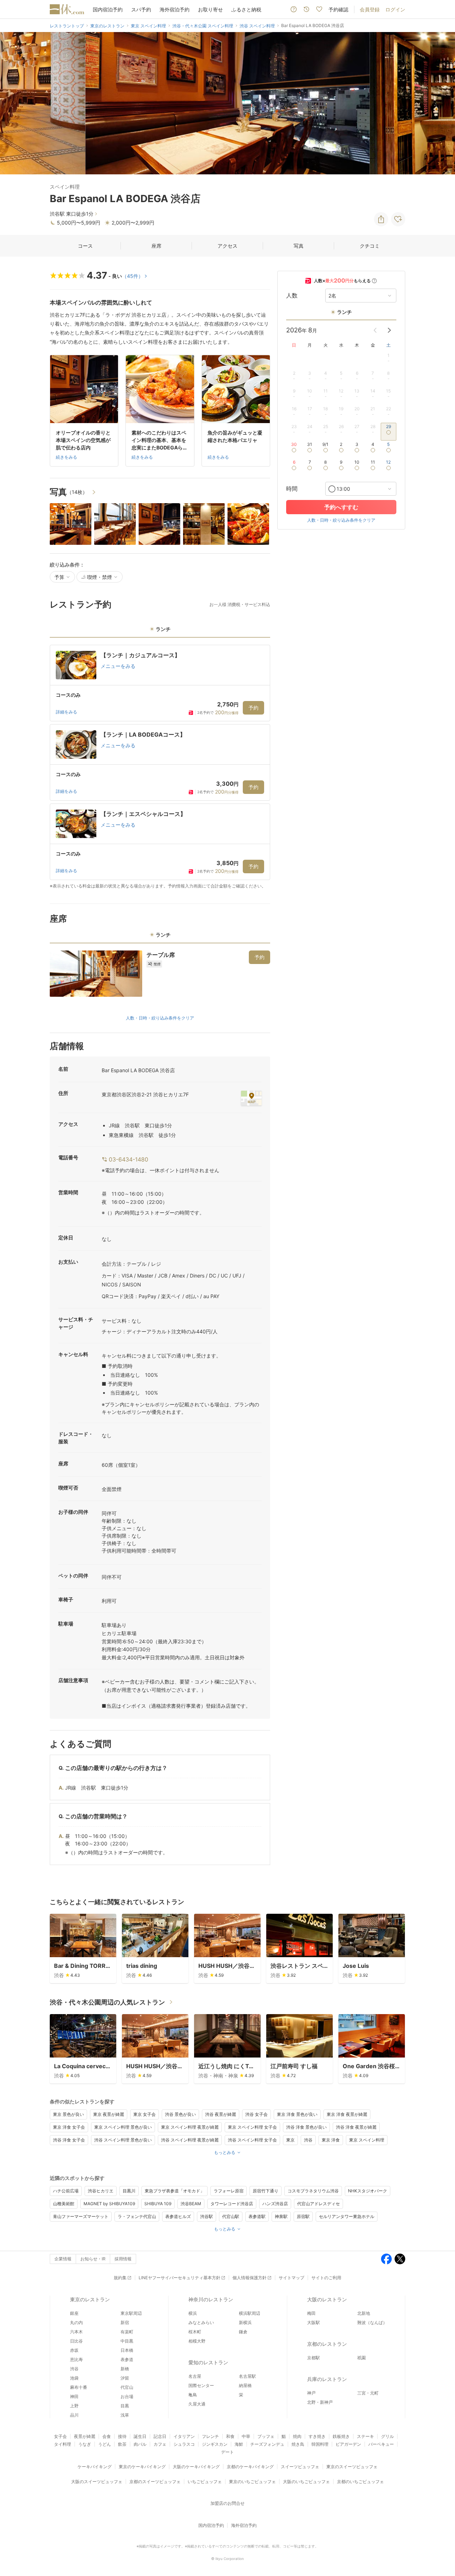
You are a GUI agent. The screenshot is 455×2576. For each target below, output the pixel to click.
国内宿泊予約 (108, 9)
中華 (246, 2436)
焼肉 (297, 2436)
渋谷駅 (207, 2216)
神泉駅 (281, 2216)
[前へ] (13, 103)
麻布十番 (79, 2387)
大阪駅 (314, 2322)
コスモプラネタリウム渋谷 (313, 2191)
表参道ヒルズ (178, 2216)
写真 (299, 246)
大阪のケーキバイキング (196, 2467)
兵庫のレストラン (327, 2379)
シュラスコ (184, 2444)
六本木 (76, 2332)
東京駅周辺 (131, 2313)
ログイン (395, 9)
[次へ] (442, 103)
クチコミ (370, 246)
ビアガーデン (348, 2444)
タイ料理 (63, 2444)
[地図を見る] (251, 1098)
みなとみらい (201, 2322)
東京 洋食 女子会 (69, 2127)
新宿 (125, 2322)
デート (227, 2452)
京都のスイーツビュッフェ (155, 2482)
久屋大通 (197, 2404)
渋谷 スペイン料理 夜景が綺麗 (190, 2140)
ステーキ (365, 2436)
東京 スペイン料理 (367, 2140)
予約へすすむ (341, 507)
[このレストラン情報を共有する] (381, 219)
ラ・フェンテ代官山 (137, 2216)
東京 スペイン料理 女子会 (252, 2127)
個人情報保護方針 (250, 2278)
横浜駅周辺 (250, 2313)
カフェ (160, 2444)
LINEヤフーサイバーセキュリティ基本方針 (180, 2278)
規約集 (120, 2278)
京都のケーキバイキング (250, 2467)
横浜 (193, 2313)
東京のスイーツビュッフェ (352, 2467)
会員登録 (370, 9)
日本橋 (127, 2350)
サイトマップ (291, 2278)
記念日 (160, 2436)
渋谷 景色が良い (180, 2114)
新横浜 (245, 2322)
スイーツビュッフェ (300, 2467)
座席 (156, 246)
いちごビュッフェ (205, 2482)
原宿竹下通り (266, 2191)
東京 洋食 (331, 2140)
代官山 (127, 2387)
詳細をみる (66, 712)
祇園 (362, 2358)
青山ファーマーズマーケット (81, 2216)
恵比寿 (76, 2359)
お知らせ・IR (93, 2259)
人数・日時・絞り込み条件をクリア (160, 1018)
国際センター (201, 2385)
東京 (290, 2140)
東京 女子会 (144, 2114)
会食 (107, 2436)
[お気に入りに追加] (398, 219)
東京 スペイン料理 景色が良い (123, 2127)
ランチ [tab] (163, 629)
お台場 (127, 2396)
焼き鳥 (298, 2444)
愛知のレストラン (208, 2362)
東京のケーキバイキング (142, 2467)
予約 (253, 708)
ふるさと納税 (246, 9)
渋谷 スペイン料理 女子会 (252, 2140)
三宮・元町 (368, 2393)
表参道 (127, 2359)
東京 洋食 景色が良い (297, 2114)
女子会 (60, 2436)
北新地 (364, 2313)
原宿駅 (303, 2216)
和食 (230, 2436)
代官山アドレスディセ (318, 2204)
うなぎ (85, 2444)
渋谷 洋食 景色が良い (306, 2127)
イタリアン (184, 2436)
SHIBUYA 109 (158, 2204)
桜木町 (195, 2332)
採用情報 (123, 2259)
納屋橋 (245, 2385)
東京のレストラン (90, 2299)
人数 (292, 296)
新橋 (125, 2369)
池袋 (74, 2378)
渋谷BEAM (191, 2204)
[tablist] (160, 631)
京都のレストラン (327, 2344)
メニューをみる (118, 666)
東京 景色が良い (68, 2114)
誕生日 (140, 2436)
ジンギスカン (215, 2444)
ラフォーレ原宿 (229, 2191)
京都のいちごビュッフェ (360, 2482)
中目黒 (127, 2341)
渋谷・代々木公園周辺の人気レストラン (107, 2002)
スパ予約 (141, 9)
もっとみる (225, 2152)
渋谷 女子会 (256, 2114)
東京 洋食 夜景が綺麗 (347, 2114)
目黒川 (129, 2191)
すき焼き (317, 2436)
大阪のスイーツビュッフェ (97, 2482)
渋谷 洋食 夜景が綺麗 (356, 2127)
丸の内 (76, 2322)
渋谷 (308, 2140)
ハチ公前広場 (66, 2191)
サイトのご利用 (326, 2278)
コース (85, 246)
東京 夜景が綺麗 (109, 2114)
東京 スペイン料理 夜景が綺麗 (190, 2127)
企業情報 (63, 2259)
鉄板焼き (341, 2436)
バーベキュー (381, 2444)
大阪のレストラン (327, 2299)
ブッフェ (266, 2436)
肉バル (140, 2444)
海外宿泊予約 (175, 9)
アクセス (227, 246)
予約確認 (338, 9)
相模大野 (197, 2341)
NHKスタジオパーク (368, 2191)
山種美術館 (64, 2204)
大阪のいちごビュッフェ (306, 2482)
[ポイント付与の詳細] (374, 281)
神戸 (311, 2393)
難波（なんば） (372, 2322)
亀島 (193, 2395)
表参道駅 (257, 2216)
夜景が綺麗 (85, 2436)
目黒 (125, 2406)
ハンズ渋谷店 (275, 2204)
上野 (74, 2406)
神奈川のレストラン (211, 2299)
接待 (122, 2436)
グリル (387, 2436)
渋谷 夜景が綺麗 (221, 2114)
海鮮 (239, 2444)
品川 (74, 2415)
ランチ (344, 312)
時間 (292, 489)
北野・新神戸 (320, 2402)
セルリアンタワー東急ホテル (347, 2216)
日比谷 (76, 2341)
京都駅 (314, 2358)
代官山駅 (231, 2216)
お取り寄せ (210, 9)
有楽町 (127, 2332)
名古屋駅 (247, 2376)
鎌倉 (243, 2332)
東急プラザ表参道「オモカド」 (175, 2191)
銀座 (74, 2313)
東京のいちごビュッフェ (252, 2482)
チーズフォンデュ (267, 2444)
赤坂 (74, 2350)
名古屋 (195, 2376)
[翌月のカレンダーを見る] (389, 330)
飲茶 (122, 2444)
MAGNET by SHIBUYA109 (109, 2204)
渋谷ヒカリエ (101, 2191)
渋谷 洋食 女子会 (69, 2140)
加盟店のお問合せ (227, 2503)
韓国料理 (320, 2444)
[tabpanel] (160, 767)
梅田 (311, 2313)
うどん (105, 2444)
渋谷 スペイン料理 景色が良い (123, 2140)
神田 (74, 2396)
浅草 (125, 2415)
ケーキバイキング (95, 2467)
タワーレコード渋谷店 (232, 2204)
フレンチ (210, 2436)
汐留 (125, 2378)
